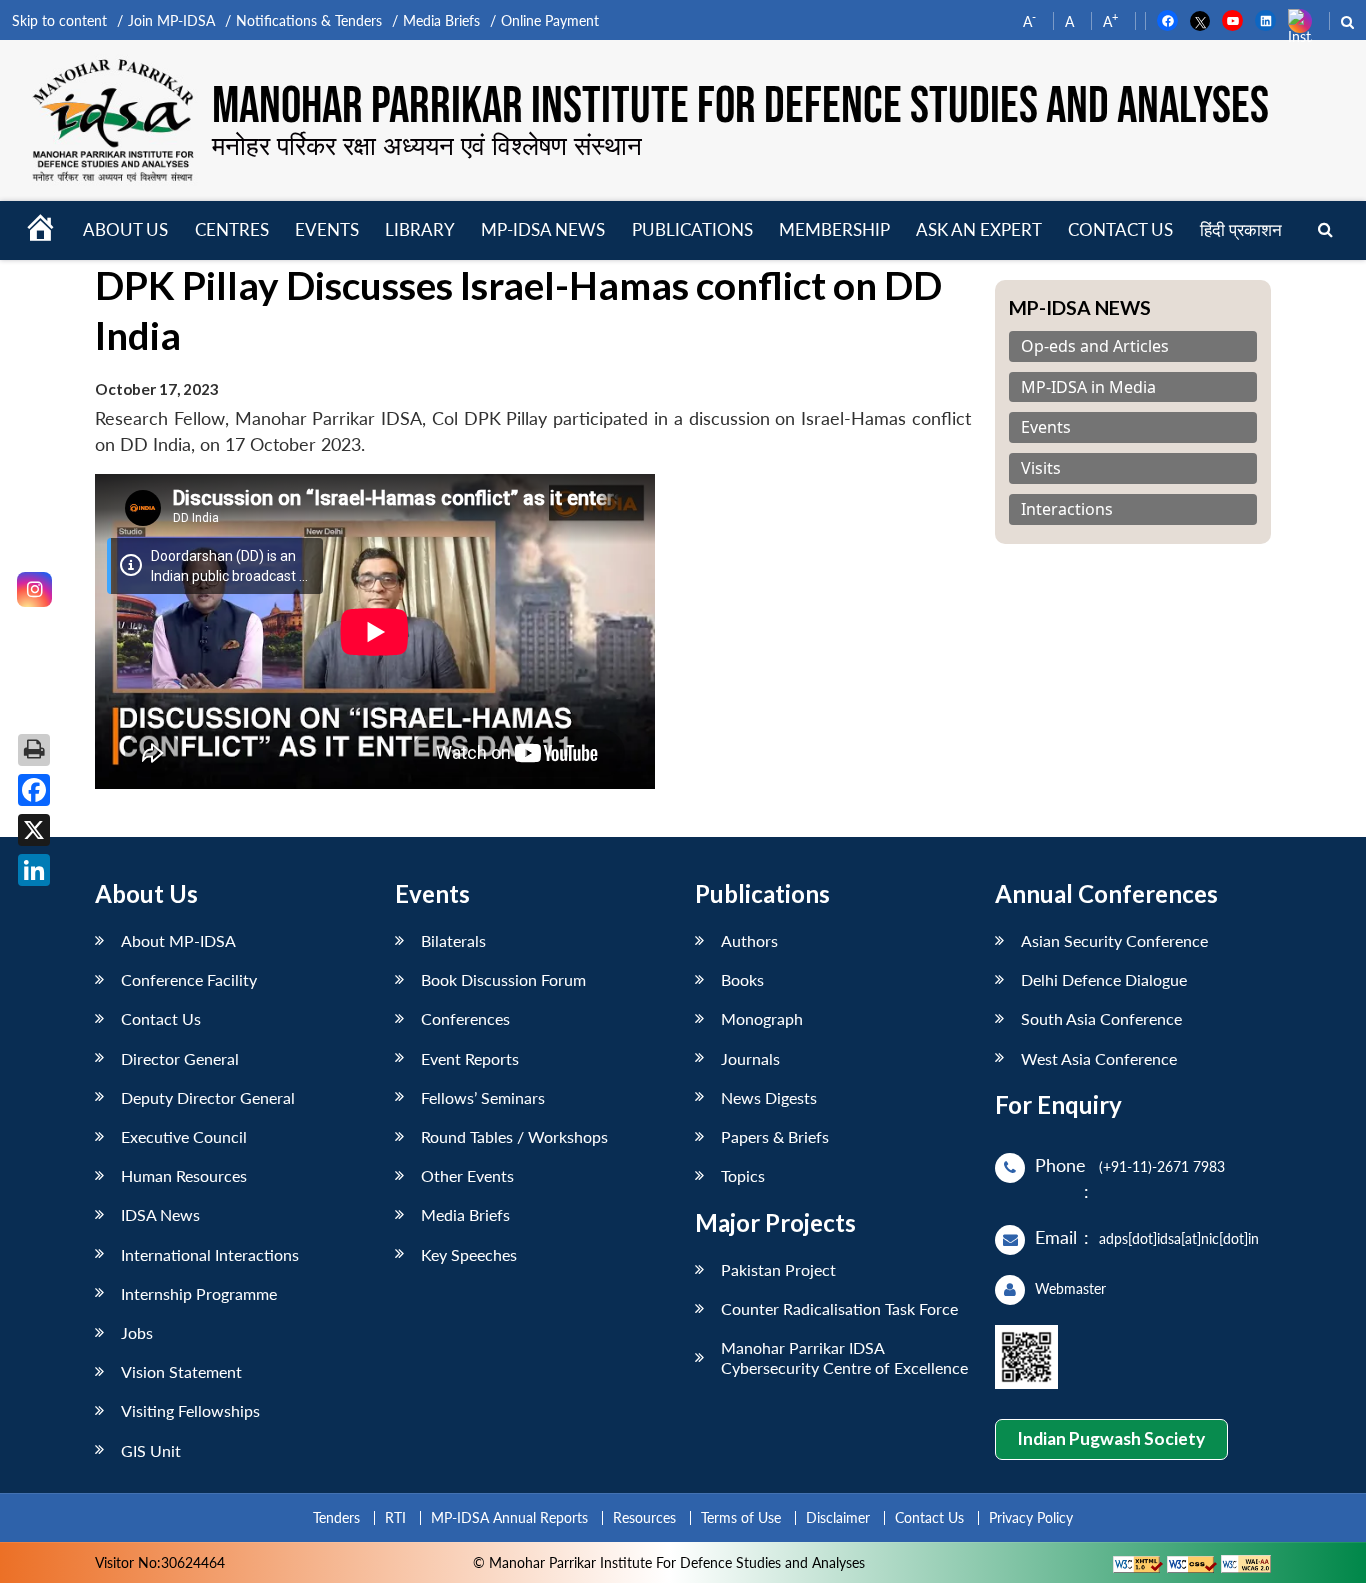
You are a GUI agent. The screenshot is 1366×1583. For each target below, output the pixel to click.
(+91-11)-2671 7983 (1162, 1166)
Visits (1041, 468)
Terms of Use (741, 1517)
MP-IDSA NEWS (543, 229)
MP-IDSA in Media (1088, 387)
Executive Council (184, 1136)
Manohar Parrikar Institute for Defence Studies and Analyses (740, 107)
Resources (644, 1517)
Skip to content (59, 20)
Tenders (336, 1517)
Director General (180, 1058)
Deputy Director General (208, 1097)
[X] (34, 830)
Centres (232, 229)
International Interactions (210, 1254)
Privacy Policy (1031, 1517)
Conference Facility (189, 979)
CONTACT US (1120, 229)
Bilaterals (453, 940)
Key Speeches (469, 1254)
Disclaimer (838, 1517)
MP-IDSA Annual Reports (509, 1517)
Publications (692, 229)
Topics (743, 1175)
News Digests (769, 1097)
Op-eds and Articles (1095, 346)
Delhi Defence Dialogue (1104, 979)
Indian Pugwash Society (1111, 1438)
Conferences (465, 1018)
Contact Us (161, 1018)
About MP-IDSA (178, 940)
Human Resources (184, 1175)
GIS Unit (151, 1450)
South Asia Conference (1101, 1018)
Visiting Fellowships (190, 1410)
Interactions (1067, 509)
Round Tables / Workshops (514, 1136)
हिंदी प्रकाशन (1241, 229)
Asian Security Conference (1114, 940)
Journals (750, 1058)
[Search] (1325, 230)
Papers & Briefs (775, 1136)
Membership (834, 229)
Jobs (137, 1332)
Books (742, 979)
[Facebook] (34, 790)
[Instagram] (34, 589)
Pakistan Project (778, 1269)
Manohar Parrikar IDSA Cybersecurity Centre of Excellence (844, 1357)
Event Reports (470, 1058)
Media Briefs (441, 20)
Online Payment (550, 20)
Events (327, 229)
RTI (395, 1517)
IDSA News (160, 1214)
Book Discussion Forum (503, 979)
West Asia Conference (1099, 1058)
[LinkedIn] (34, 870)
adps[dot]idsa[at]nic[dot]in (1179, 1238)
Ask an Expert (979, 229)
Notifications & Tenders (309, 20)
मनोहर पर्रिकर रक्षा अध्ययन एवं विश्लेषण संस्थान (427, 145)
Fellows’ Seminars (483, 1097)
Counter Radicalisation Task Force (839, 1308)
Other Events (467, 1175)
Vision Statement (181, 1371)
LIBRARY (420, 229)
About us (125, 229)
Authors (749, 940)
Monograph (762, 1018)
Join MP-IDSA (171, 20)
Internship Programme (199, 1293)
